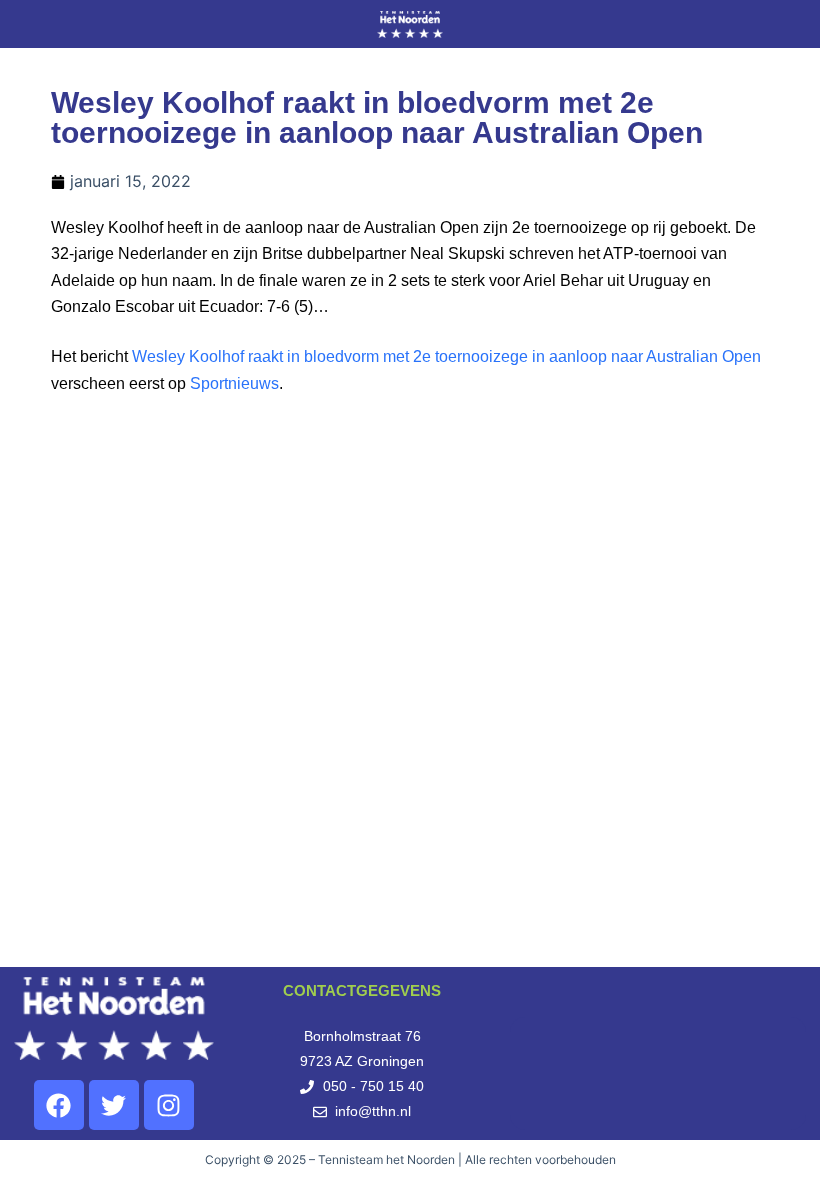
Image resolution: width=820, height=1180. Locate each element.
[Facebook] (59, 1105)
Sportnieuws (234, 383)
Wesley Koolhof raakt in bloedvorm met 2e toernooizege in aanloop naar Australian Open (446, 356)
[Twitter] (114, 1105)
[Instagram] (169, 1105)
